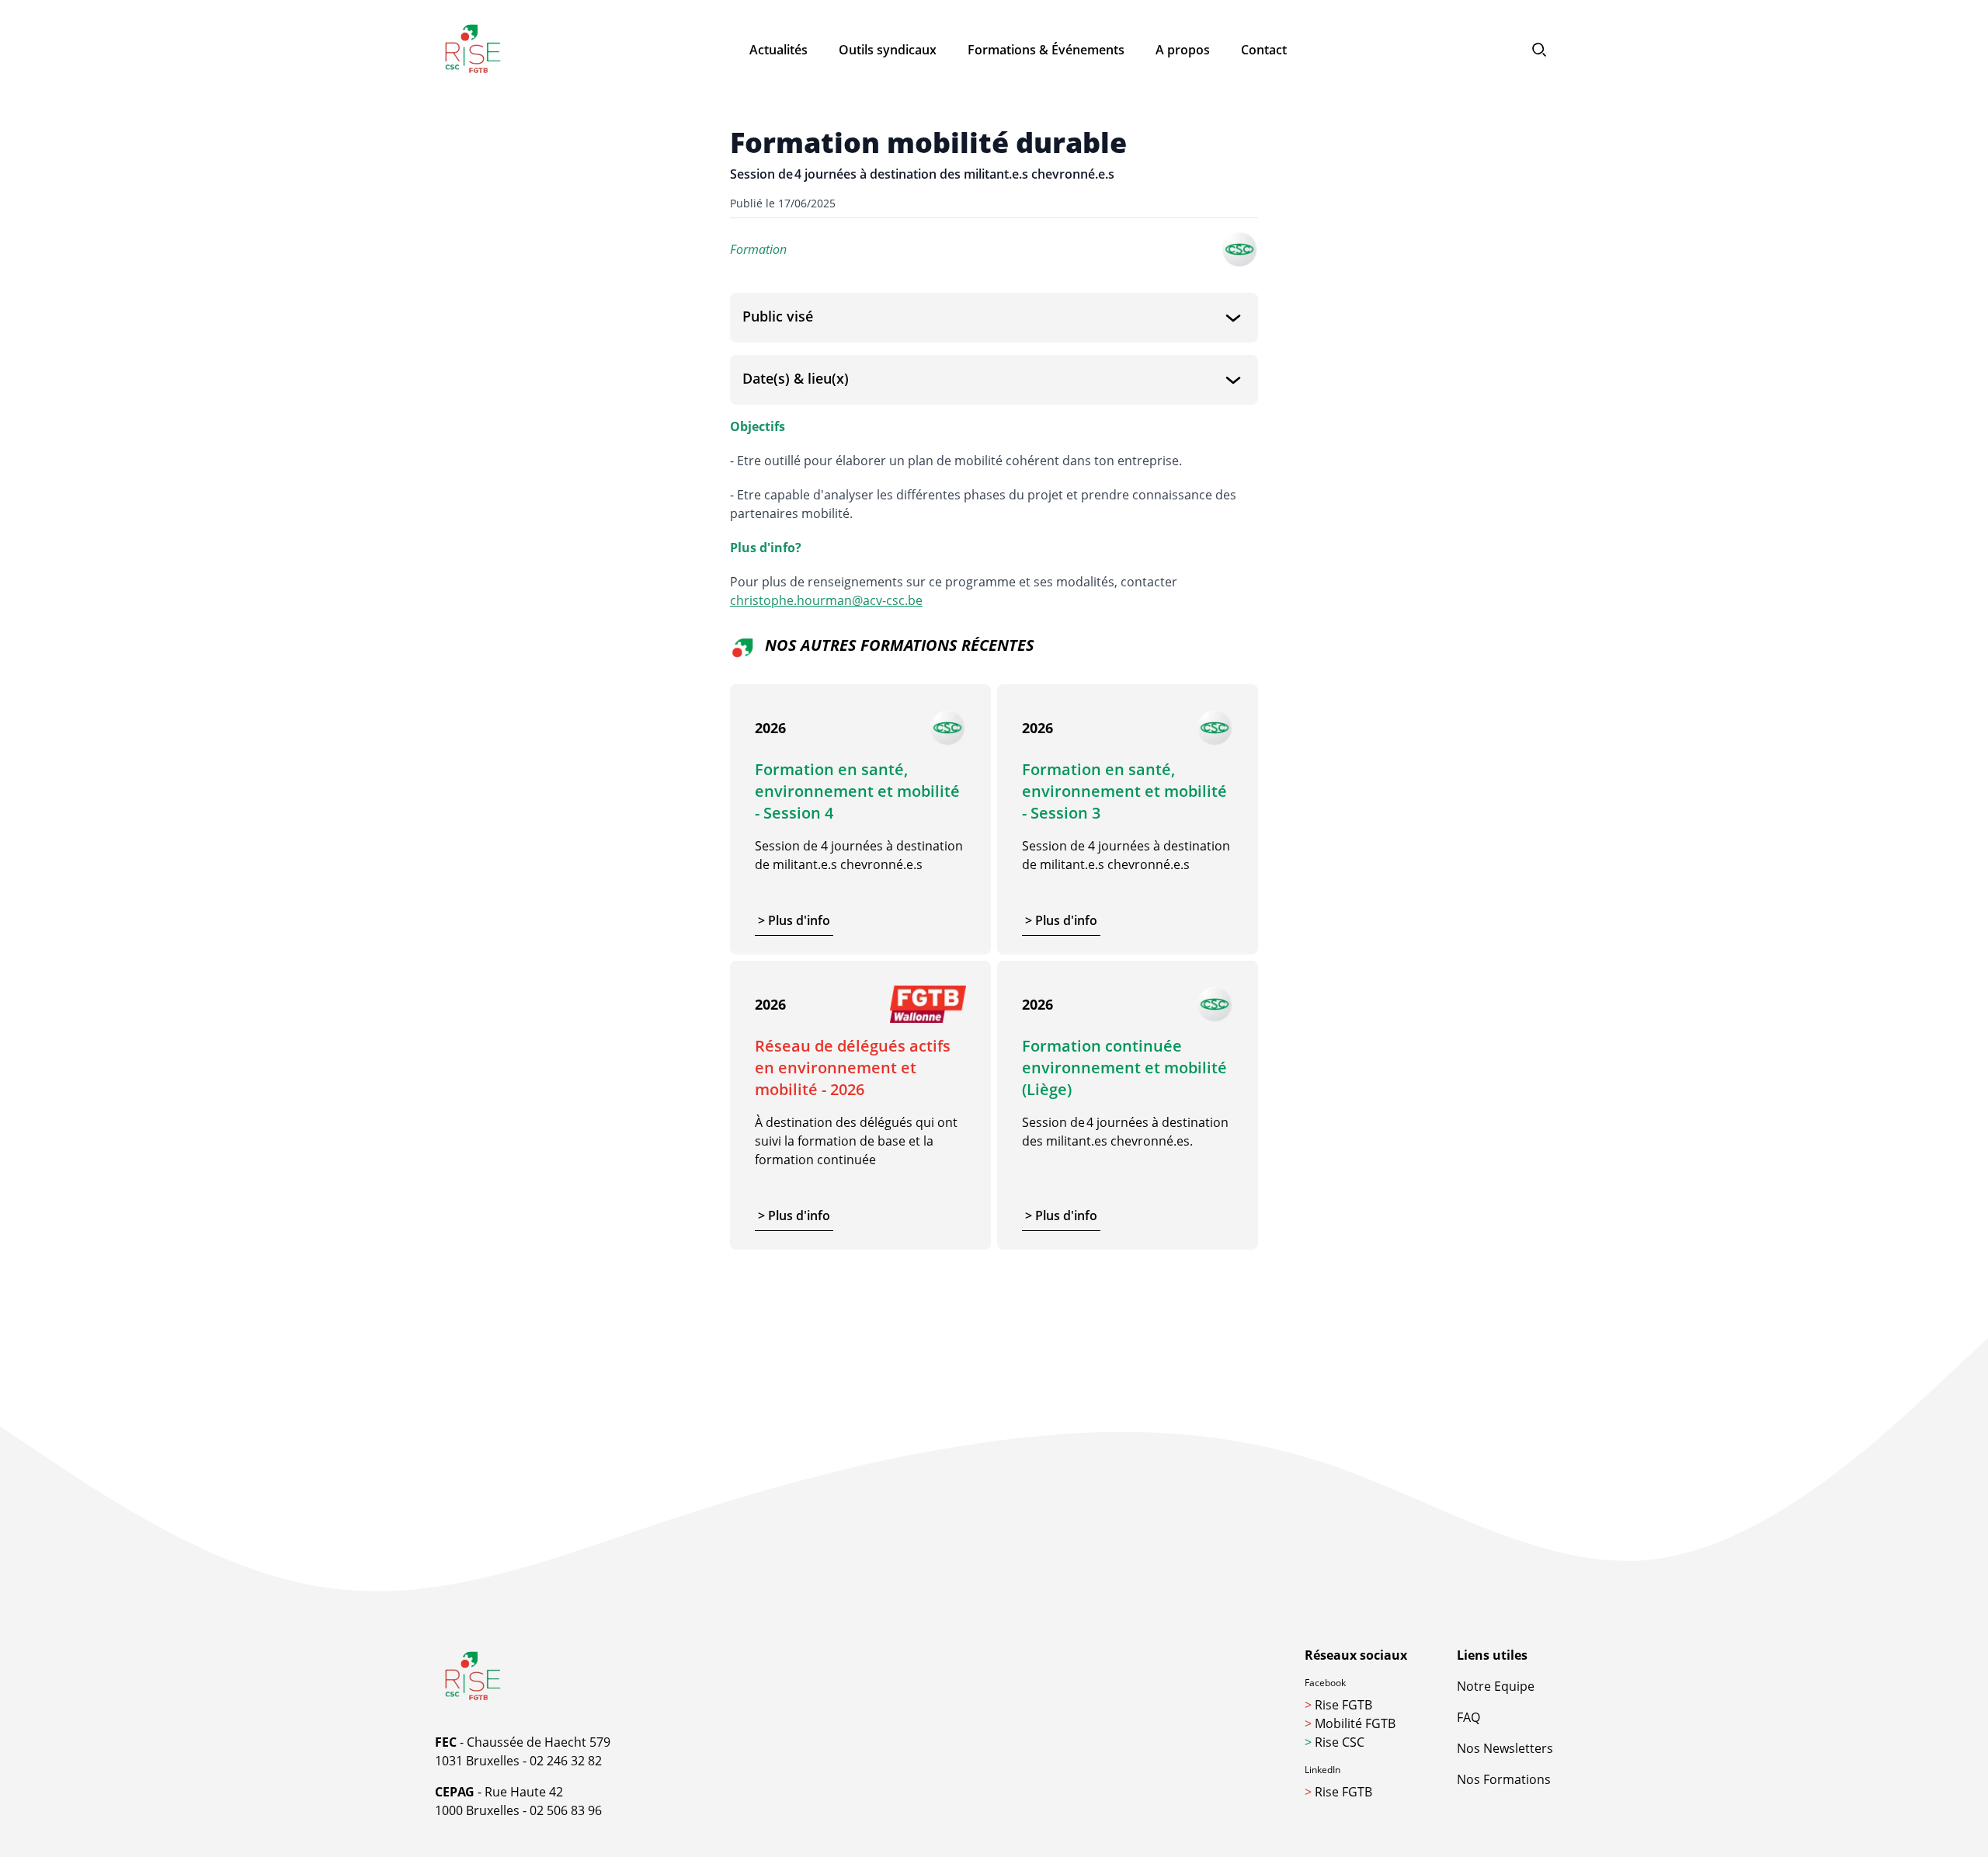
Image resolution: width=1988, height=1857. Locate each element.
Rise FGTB (1338, 1705)
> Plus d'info (794, 920)
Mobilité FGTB (1350, 1723)
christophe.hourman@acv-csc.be (826, 600)
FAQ (1468, 1717)
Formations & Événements (1046, 50)
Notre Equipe (1496, 1686)
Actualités (779, 50)
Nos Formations (1504, 1779)
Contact (1264, 50)
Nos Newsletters (1505, 1748)
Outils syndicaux (888, 50)
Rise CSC (1335, 1742)
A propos (1183, 50)
